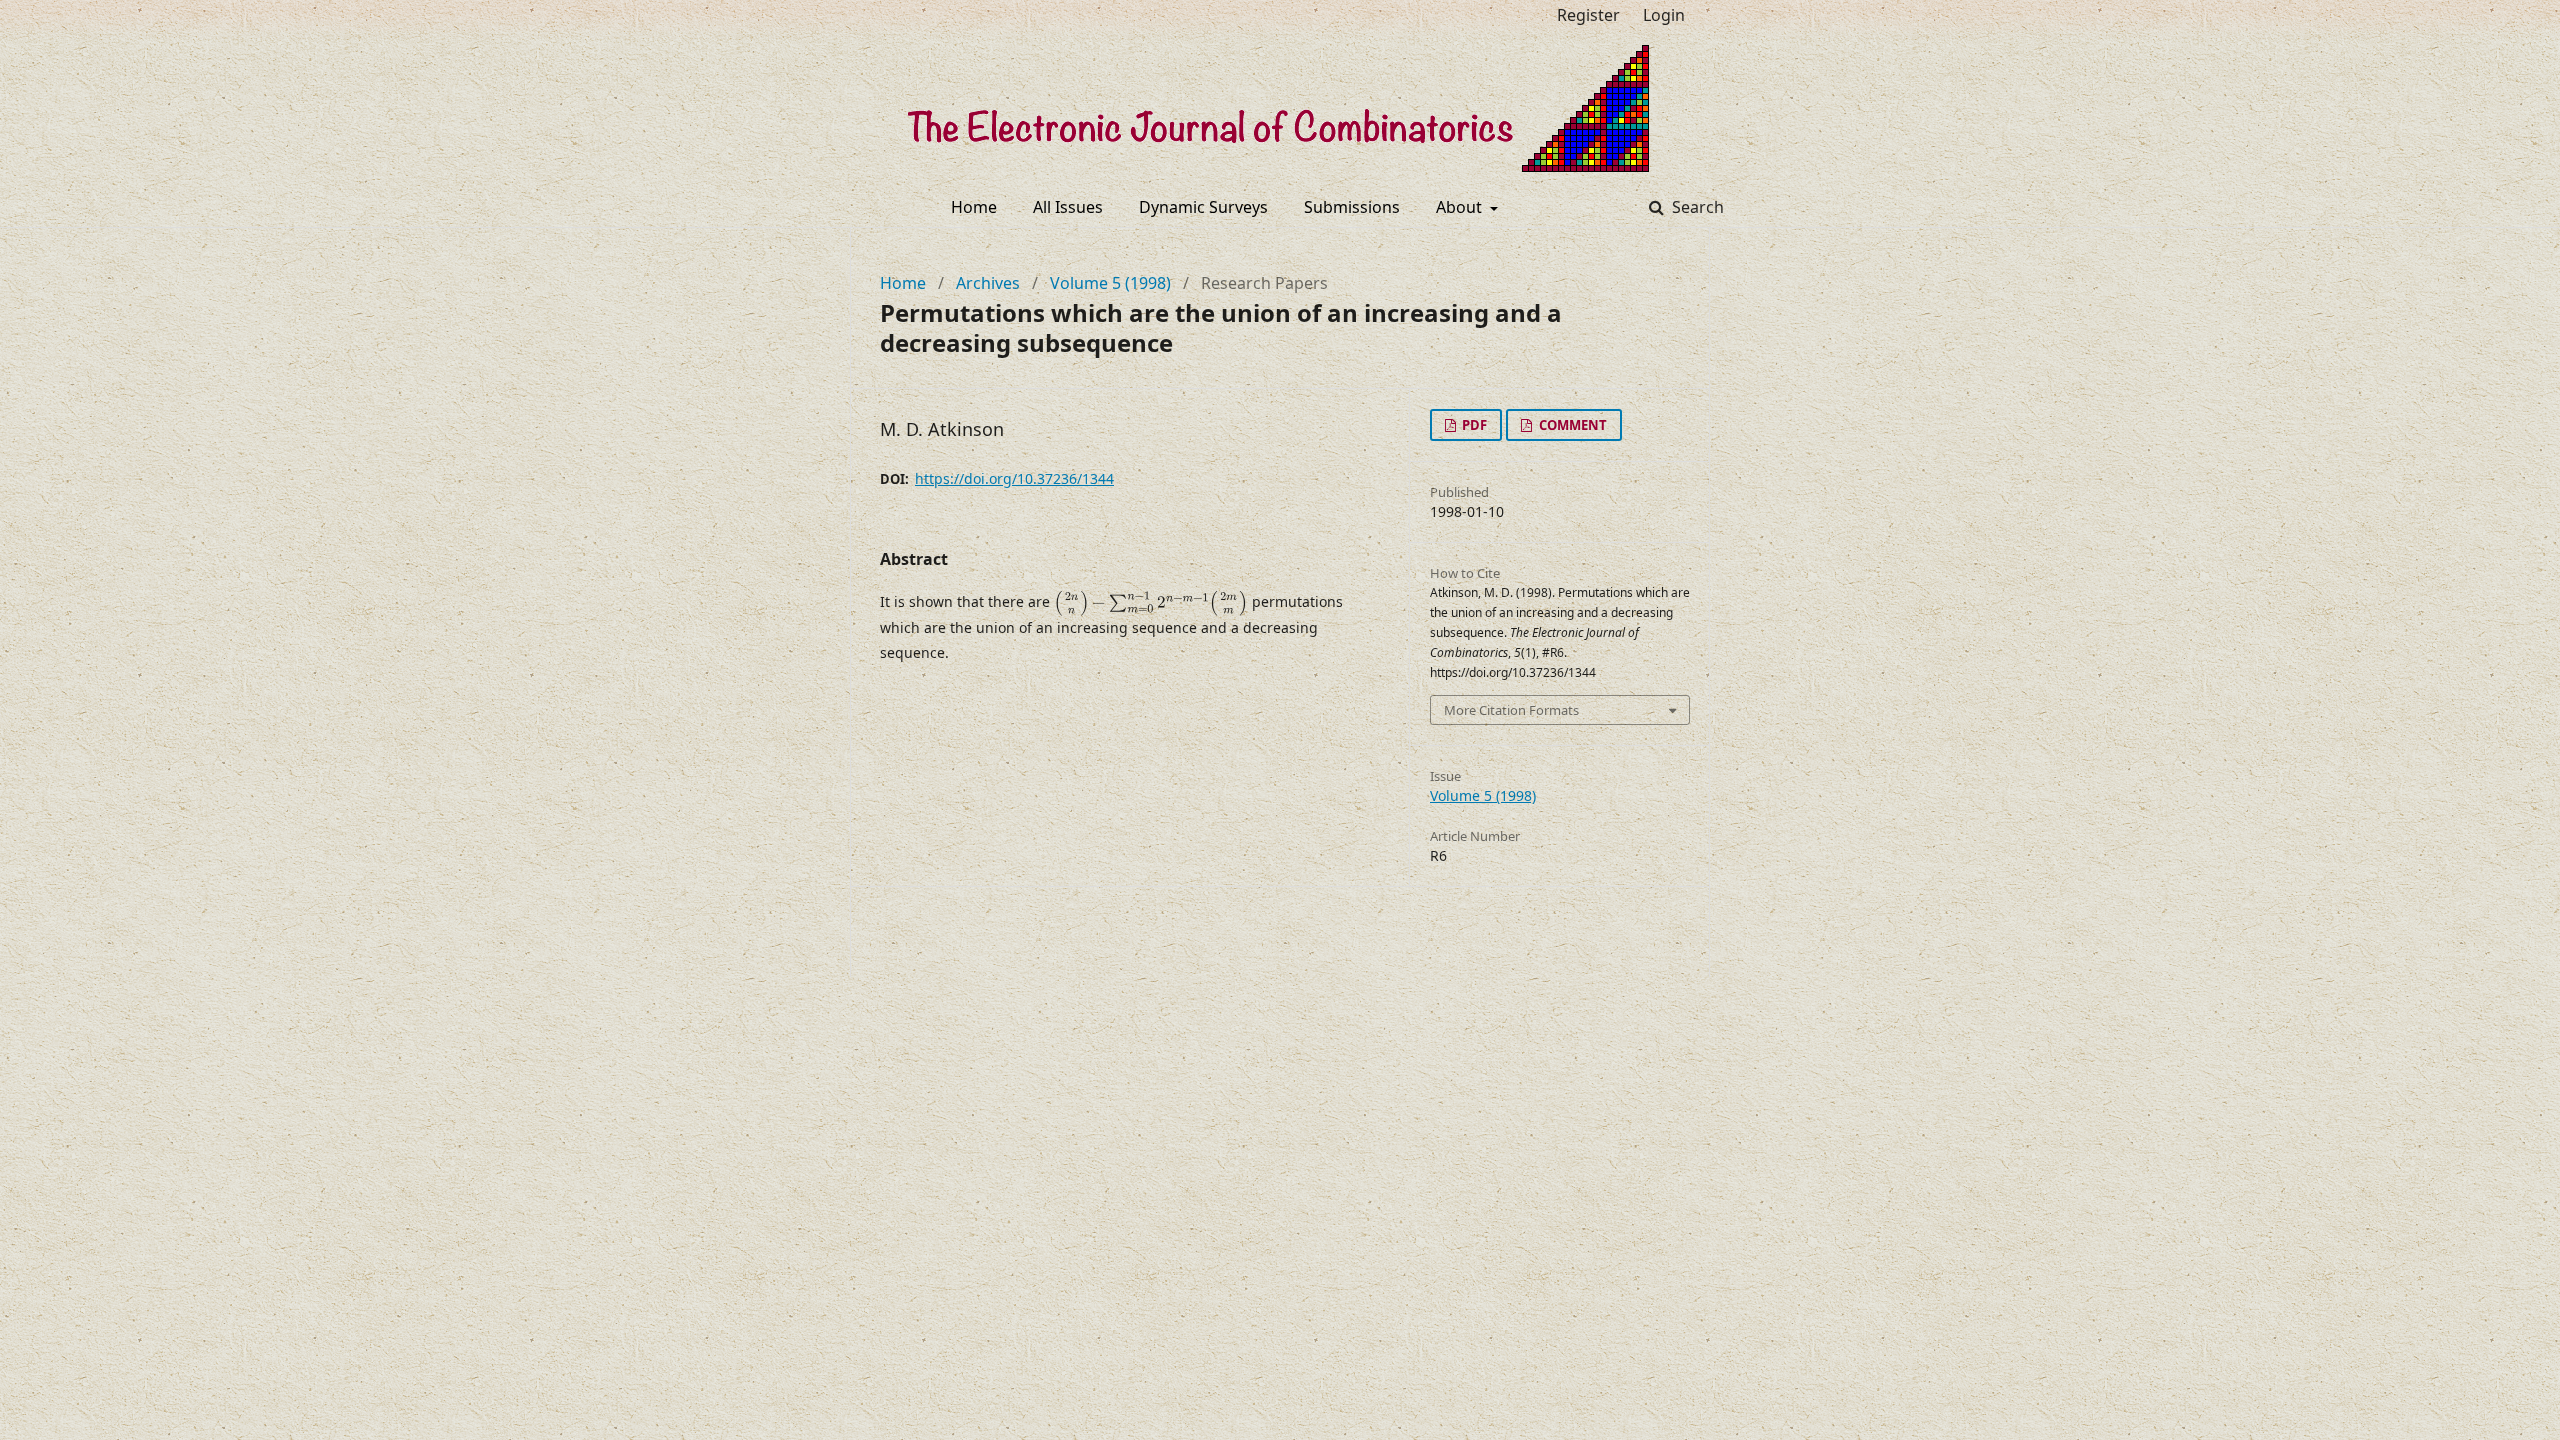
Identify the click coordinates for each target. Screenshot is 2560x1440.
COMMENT (1571, 425)
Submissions (1352, 207)
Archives (988, 283)
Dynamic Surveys (1203, 207)
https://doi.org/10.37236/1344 (1014, 478)
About (1461, 207)
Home (974, 207)
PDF (1473, 425)
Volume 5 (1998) (1110, 283)
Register (1588, 15)
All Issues (1068, 207)
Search (1696, 207)
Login (1664, 15)
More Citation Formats (1511, 710)
